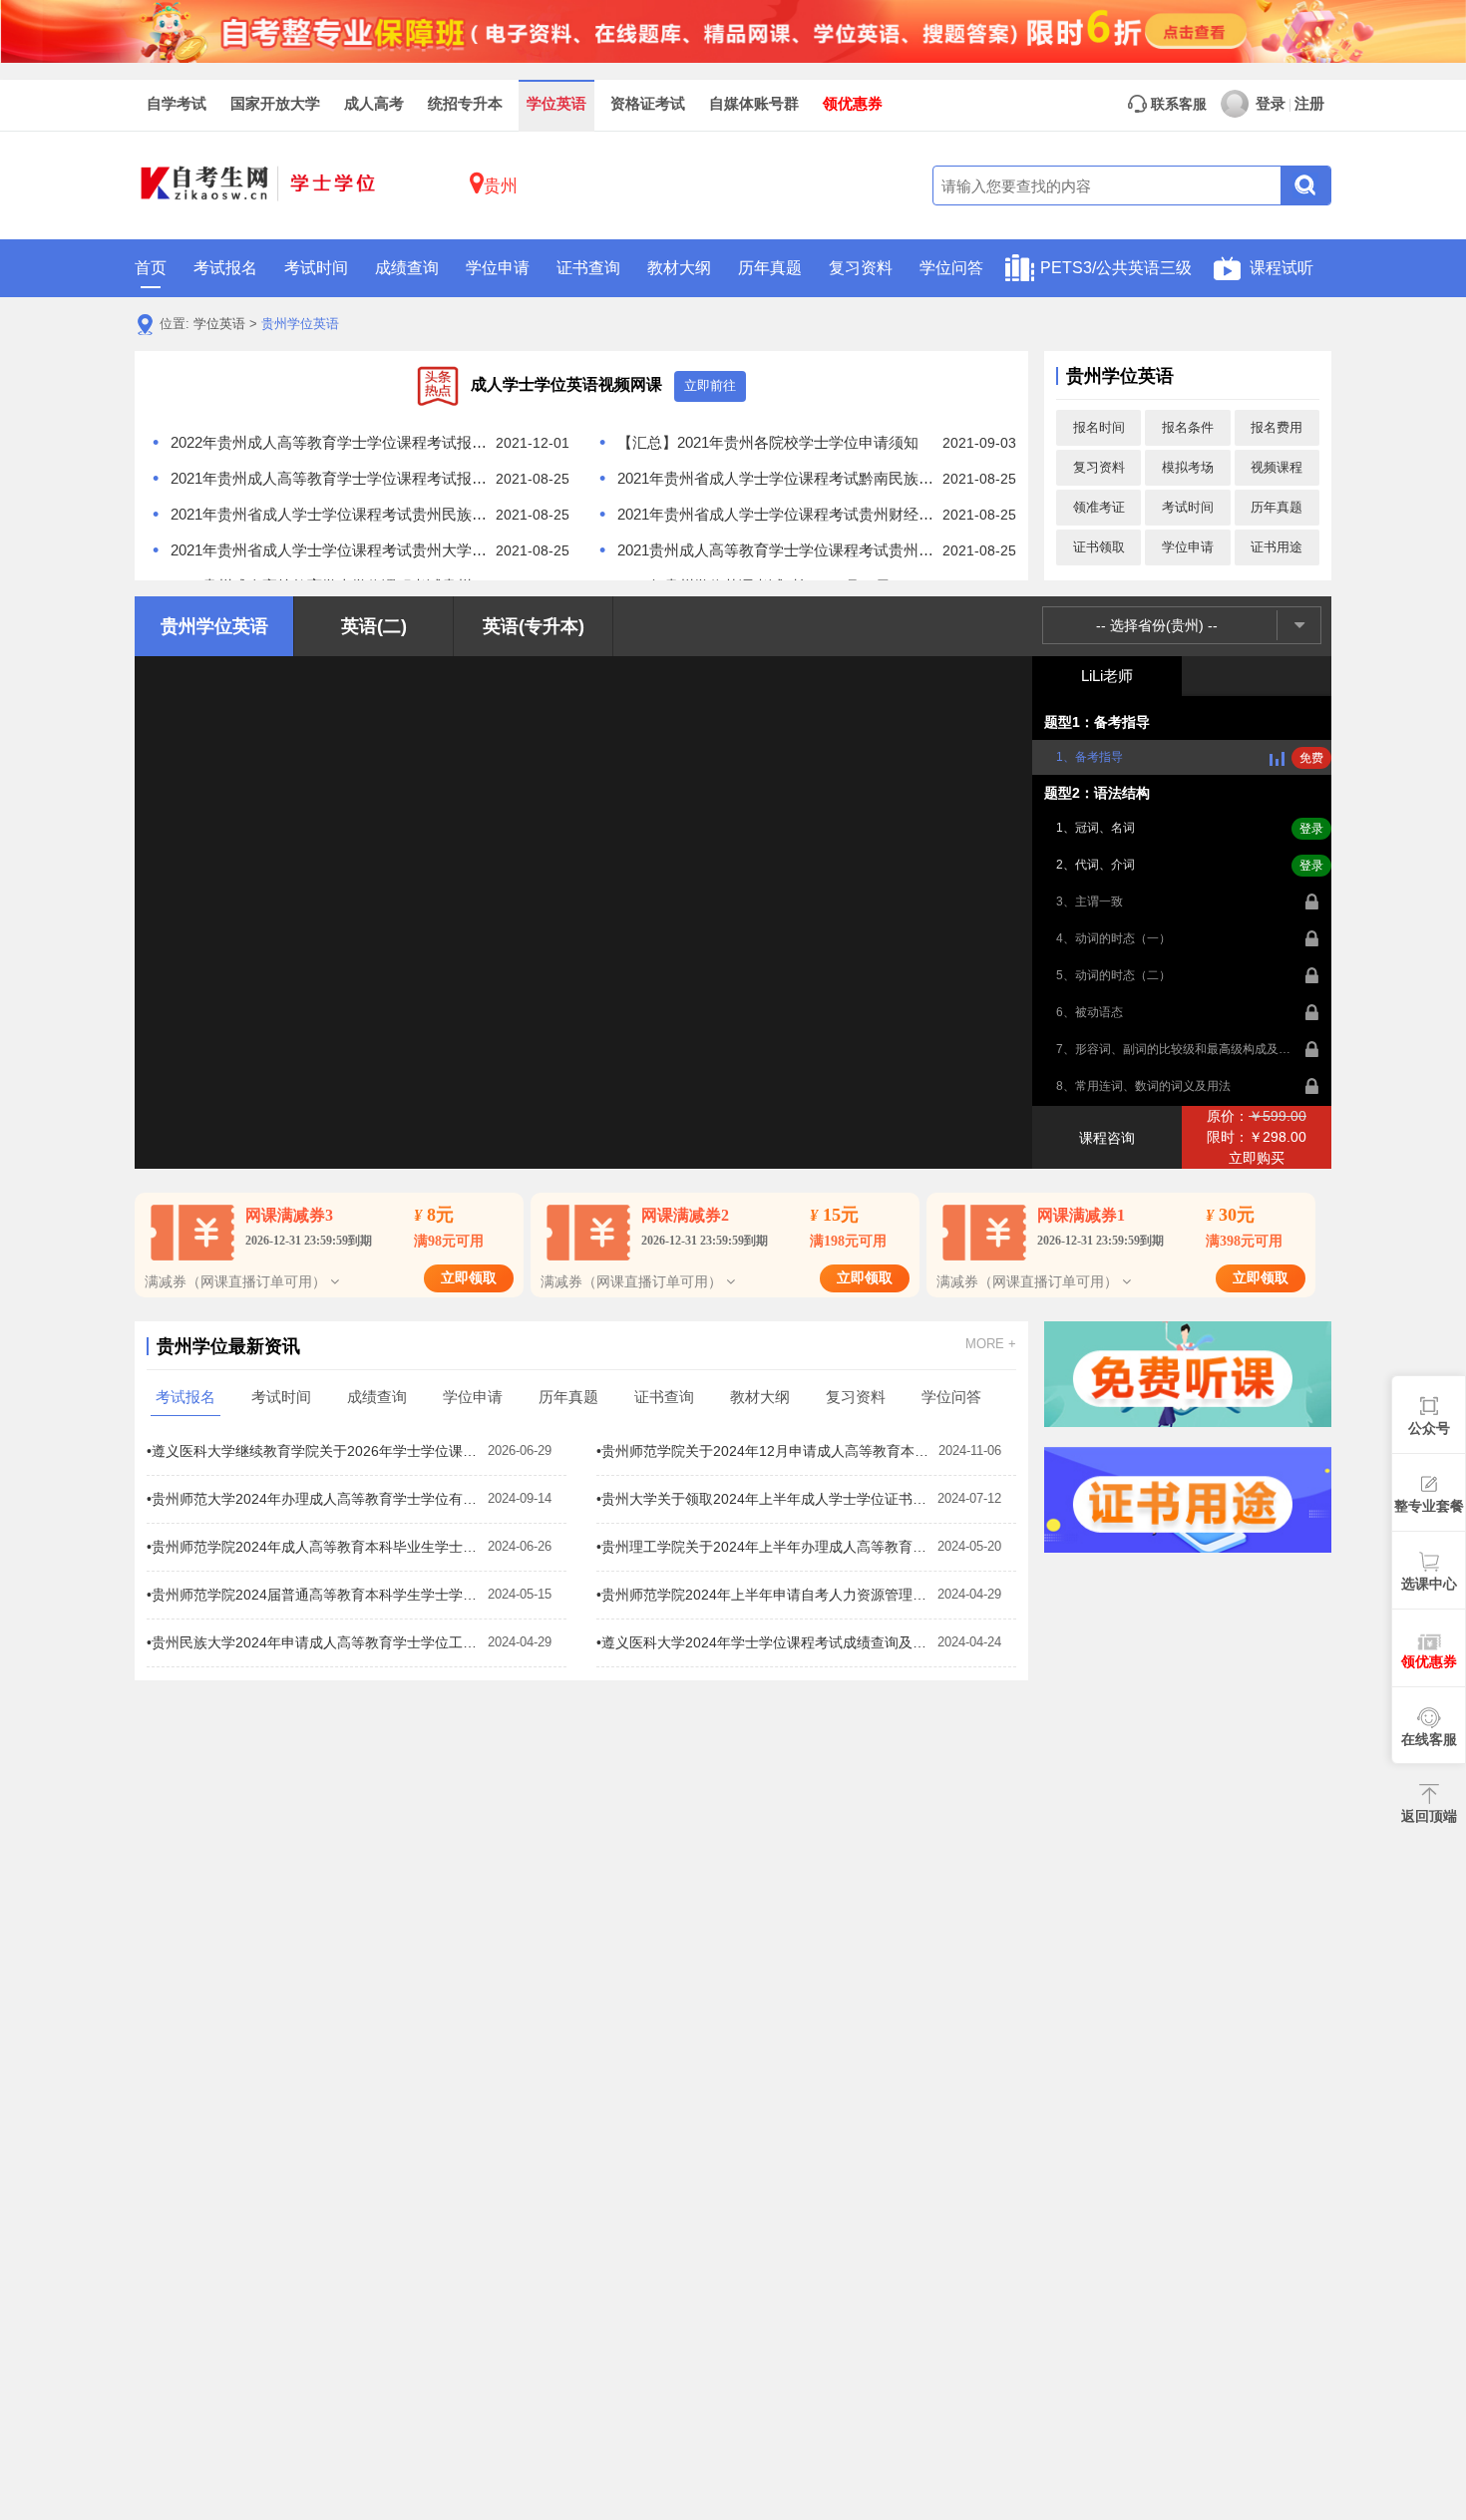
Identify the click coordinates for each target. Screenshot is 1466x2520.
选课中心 (1429, 1584)
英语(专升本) (534, 626)
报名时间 (1099, 427)
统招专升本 (465, 104)
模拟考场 (1188, 467)
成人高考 (374, 104)
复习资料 (861, 268)
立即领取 (469, 1278)
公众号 (1429, 1428)
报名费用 (1277, 427)
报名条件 (1188, 427)
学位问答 (951, 268)
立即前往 (710, 385)
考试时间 (316, 268)
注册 (1309, 104)
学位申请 (498, 268)
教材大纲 (679, 268)
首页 (151, 268)
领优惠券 (853, 104)
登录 (1271, 104)
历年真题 (770, 268)
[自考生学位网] (259, 186)
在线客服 (1429, 1739)
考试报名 (225, 268)
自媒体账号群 (754, 104)
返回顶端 (1429, 1816)
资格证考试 (648, 104)
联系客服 (1177, 104)
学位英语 (556, 104)
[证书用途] (1188, 1500)
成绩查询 (407, 268)
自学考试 (177, 104)
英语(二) (374, 626)
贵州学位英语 (300, 324)
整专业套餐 (1429, 1506)
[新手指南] (1188, 1374)
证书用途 (1277, 547)
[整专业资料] (733, 30)
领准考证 (1099, 507)
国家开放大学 (275, 104)
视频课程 (1277, 467)
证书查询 (588, 268)
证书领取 (1099, 547)
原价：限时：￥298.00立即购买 (1257, 1137)
